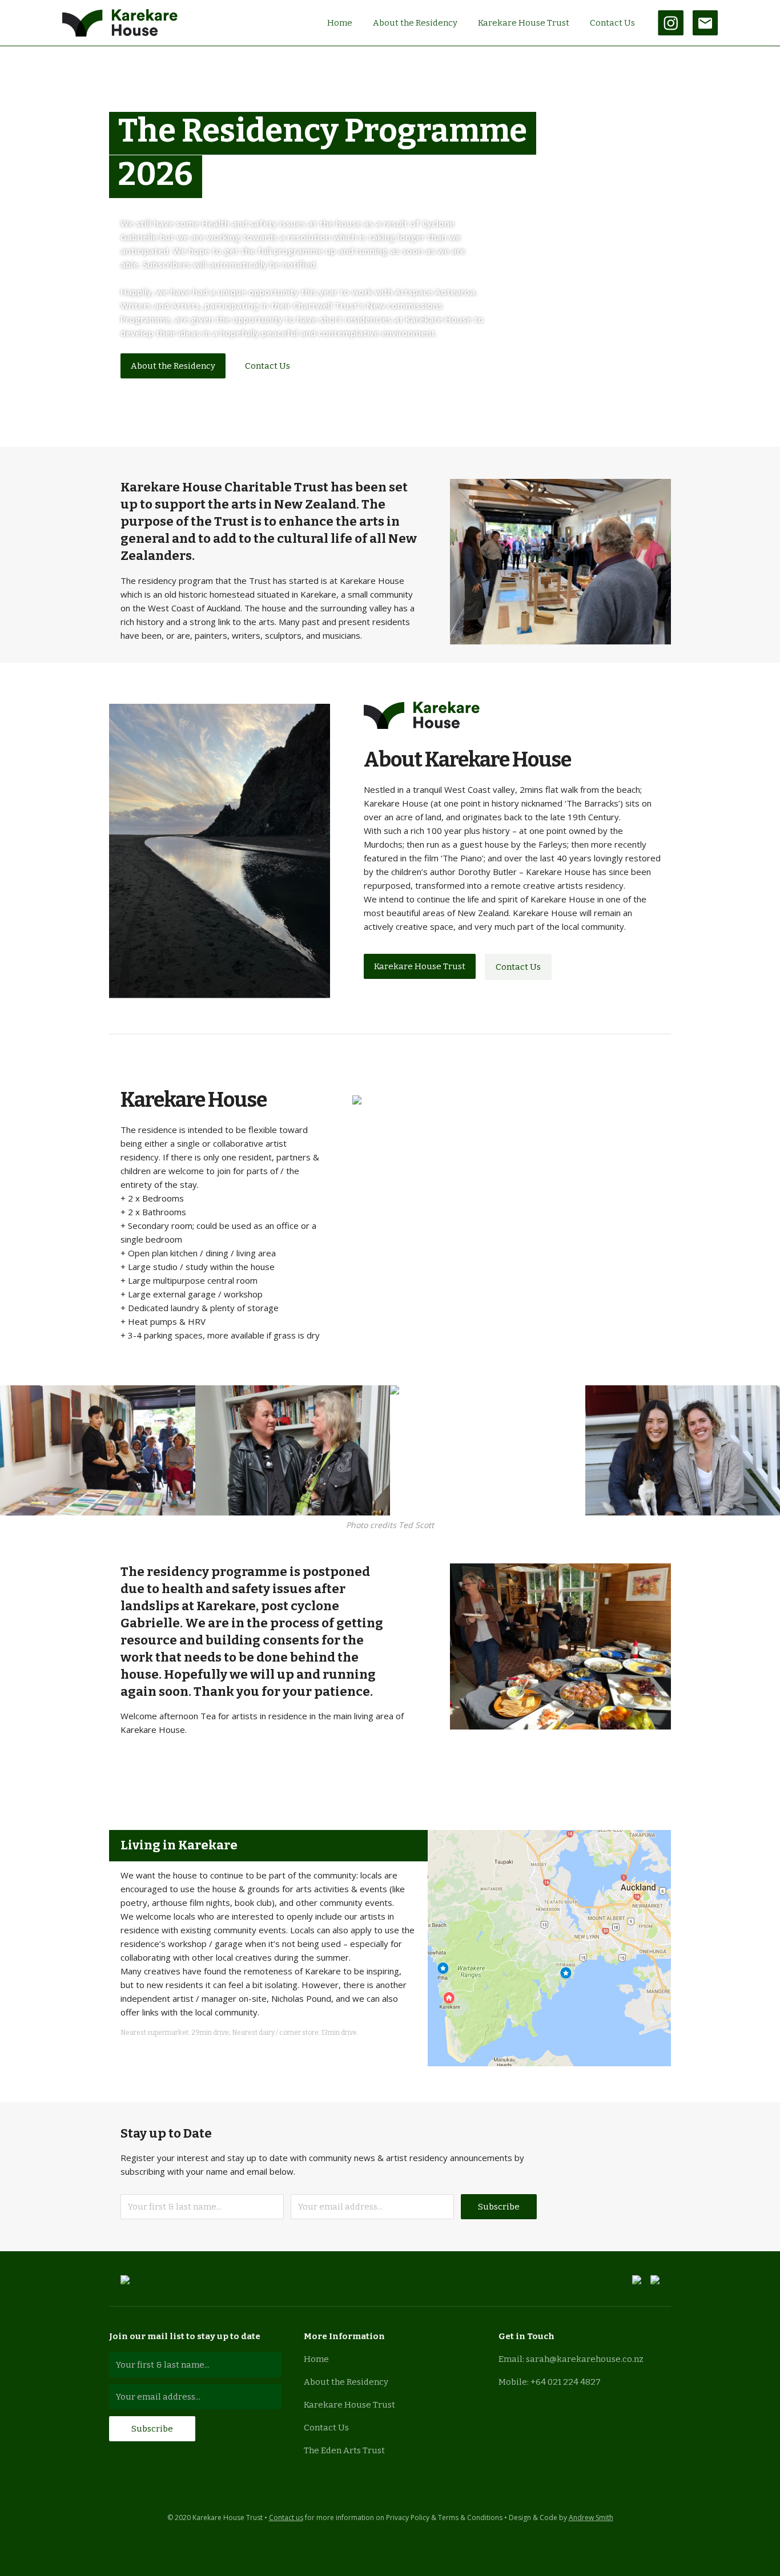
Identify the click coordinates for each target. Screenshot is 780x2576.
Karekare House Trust (524, 23)
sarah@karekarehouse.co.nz (585, 2359)
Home (340, 23)
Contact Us (612, 23)
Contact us (286, 2517)
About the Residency (415, 23)
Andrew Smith (591, 2517)
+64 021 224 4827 (566, 2382)
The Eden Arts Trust (344, 2450)
